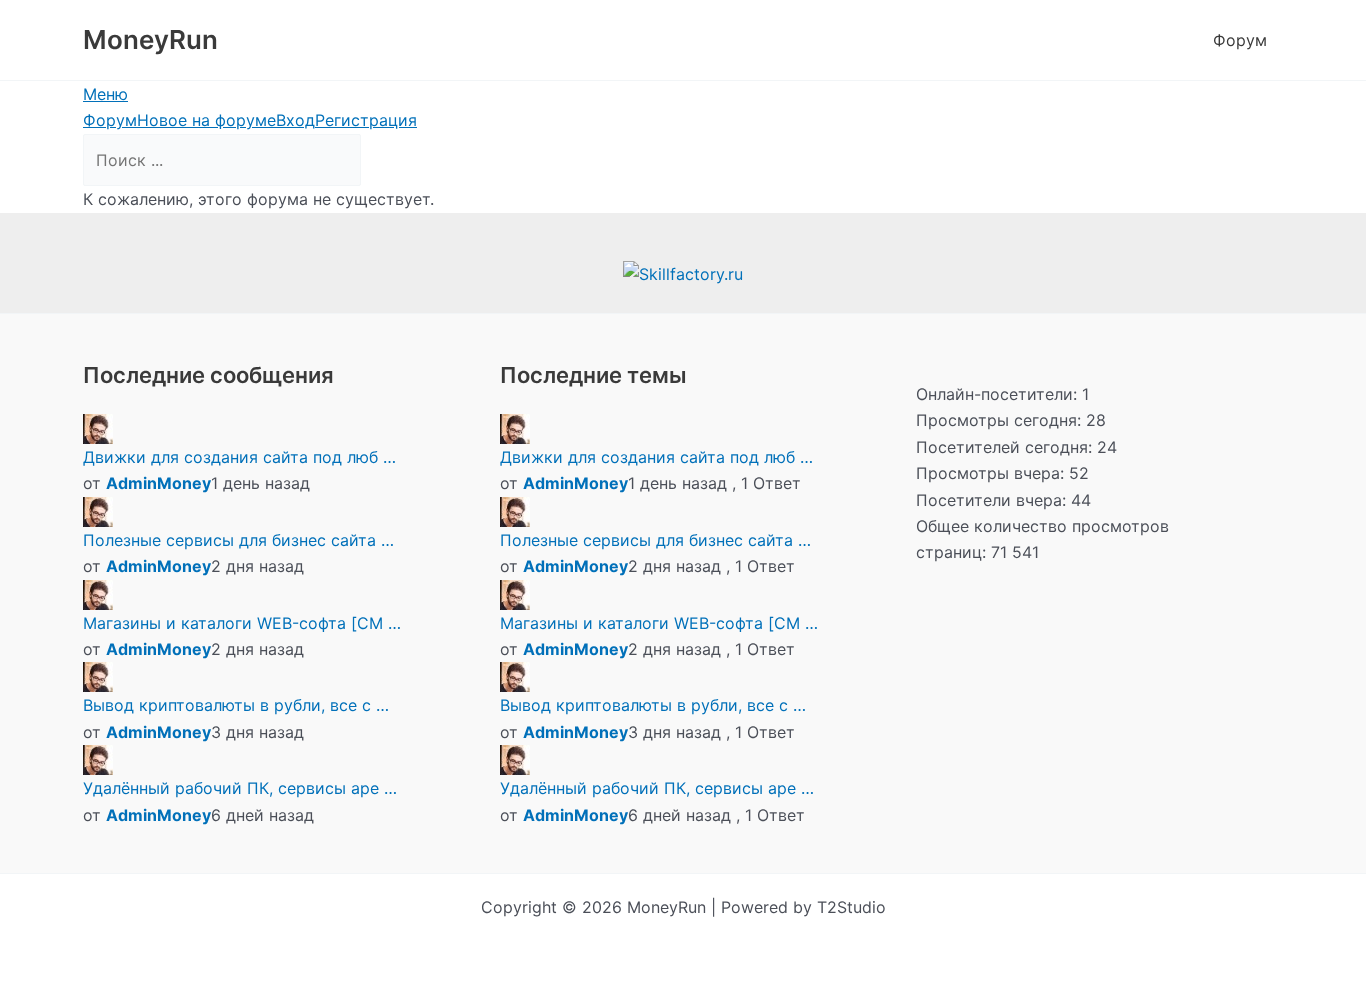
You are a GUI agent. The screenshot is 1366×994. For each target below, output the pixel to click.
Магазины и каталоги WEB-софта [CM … (242, 623)
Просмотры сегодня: (1001, 420)
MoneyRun (150, 39)
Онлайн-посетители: (999, 394)
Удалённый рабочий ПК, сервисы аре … (240, 788)
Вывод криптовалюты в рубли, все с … (236, 705)
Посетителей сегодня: (1006, 447)
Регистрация (366, 120)
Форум (1240, 40)
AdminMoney (158, 483)
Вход (295, 120)
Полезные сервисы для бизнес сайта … (238, 540)
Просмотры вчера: (992, 473)
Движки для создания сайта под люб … (239, 457)
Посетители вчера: (993, 500)
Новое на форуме (206, 120)
